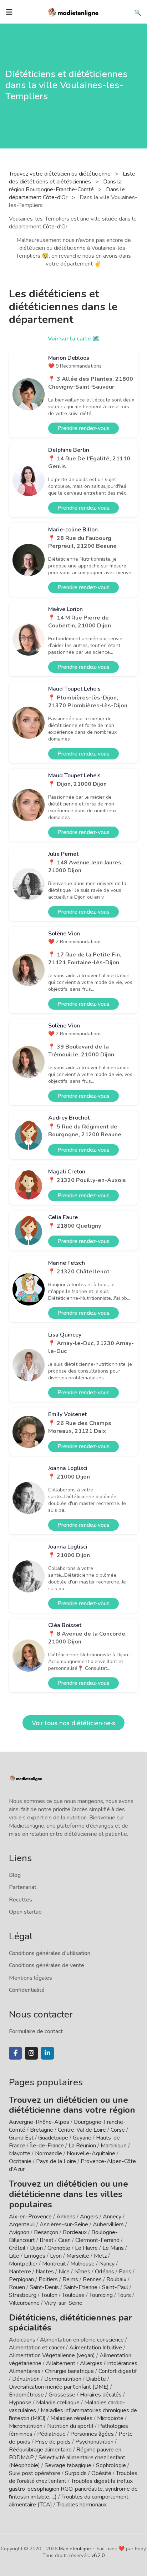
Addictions (22, 2340)
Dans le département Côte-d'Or (67, 193)
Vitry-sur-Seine (63, 2303)
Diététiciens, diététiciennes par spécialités (70, 2323)
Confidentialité (27, 1990)
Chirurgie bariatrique (69, 2371)
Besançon (46, 2232)
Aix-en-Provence (30, 2217)
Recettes (21, 1900)
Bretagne (42, 2130)
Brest (47, 2240)
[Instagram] (31, 2053)
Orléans (105, 2272)
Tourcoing (101, 2295)
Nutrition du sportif (70, 2426)
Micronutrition (26, 2426)
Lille (14, 2256)
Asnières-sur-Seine (64, 2224)
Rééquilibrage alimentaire (40, 2450)
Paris (125, 2272)
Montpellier (23, 2264)
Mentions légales (31, 1978)
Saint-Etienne (80, 2287)
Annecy (112, 2217)
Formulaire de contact (36, 2031)
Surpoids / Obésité (88, 2473)
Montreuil (54, 2264)
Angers (89, 2217)
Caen (64, 2240)
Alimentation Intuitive (96, 2348)
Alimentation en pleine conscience (82, 2340)
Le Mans (113, 2248)
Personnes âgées (92, 2434)
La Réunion (82, 2146)
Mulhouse (82, 2264)
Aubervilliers (108, 2224)
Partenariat (23, 1887)
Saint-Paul (115, 2287)
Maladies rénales (71, 2418)
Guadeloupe (53, 2138)
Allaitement (61, 2363)
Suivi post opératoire (35, 2473)
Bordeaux (75, 2232)
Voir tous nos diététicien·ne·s (73, 1723)
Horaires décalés (101, 2395)
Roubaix (116, 2279)
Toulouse (73, 2295)
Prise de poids (53, 2442)
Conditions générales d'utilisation (50, 1953)
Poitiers (48, 2279)
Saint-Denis (44, 2287)
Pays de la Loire (56, 2161)
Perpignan (21, 2279)
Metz (100, 2256)
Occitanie (20, 2161)
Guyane (82, 2138)
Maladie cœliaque (58, 2403)
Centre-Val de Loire (82, 2130)
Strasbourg (23, 2295)
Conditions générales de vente (47, 1965)
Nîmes (82, 2272)
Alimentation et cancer (37, 2348)
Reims (70, 2279)
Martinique (114, 2146)
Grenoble (59, 2248)
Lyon (56, 2256)
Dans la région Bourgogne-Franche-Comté (65, 186)
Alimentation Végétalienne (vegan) (52, 2355)
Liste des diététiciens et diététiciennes (72, 178)
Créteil (17, 2248)
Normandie (49, 2153)
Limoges (35, 2256)
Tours (124, 2295)
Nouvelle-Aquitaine (91, 2153)
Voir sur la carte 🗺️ (74, 339)
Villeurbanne (24, 2303)
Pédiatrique (51, 2434)
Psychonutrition (94, 2442)
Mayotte (20, 2153)
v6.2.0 (98, 2555)
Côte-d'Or (55, 227)
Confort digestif (118, 2371)
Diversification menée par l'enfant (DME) (60, 2387)
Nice (64, 2272)
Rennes (92, 2279)
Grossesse (62, 2395)
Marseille (78, 2256)
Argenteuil (22, 2224)
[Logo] (73, 11)
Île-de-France (47, 2146)
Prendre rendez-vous (83, 428)
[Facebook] (15, 2053)
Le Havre (86, 2248)
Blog (15, 1875)
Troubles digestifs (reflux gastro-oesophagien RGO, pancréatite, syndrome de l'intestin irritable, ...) (73, 2489)
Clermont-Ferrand (97, 2240)
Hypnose (20, 2403)
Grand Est (21, 2138)
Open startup (25, 1912)
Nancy (107, 2264)
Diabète (96, 2379)
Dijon (36, 2248)
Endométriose (26, 2395)
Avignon (19, 2232)
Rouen (17, 2287)
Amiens (66, 2217)
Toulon (49, 2295)
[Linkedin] (47, 2053)
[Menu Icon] (9, 12)
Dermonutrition (64, 2379)
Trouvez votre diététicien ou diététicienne (60, 174)
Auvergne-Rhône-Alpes (39, 2122)
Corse (118, 2130)
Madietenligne (75, 2549)
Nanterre (20, 2272)
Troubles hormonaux (82, 2505)
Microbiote (111, 2418)
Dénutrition (26, 2379)
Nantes (45, 2272)
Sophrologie (111, 2465)
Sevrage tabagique (68, 2465)
